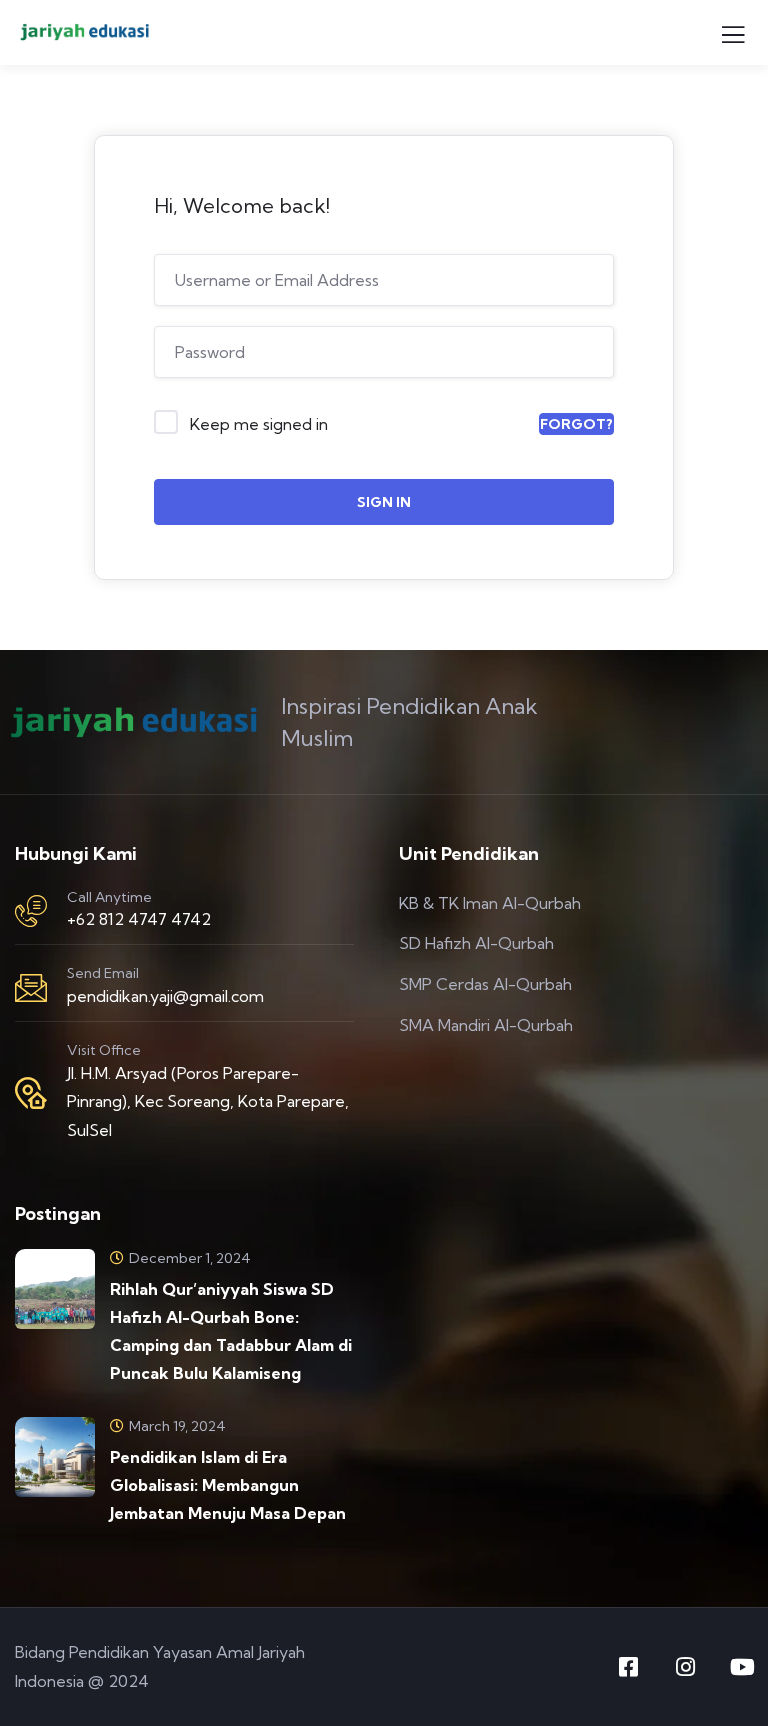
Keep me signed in (259, 424)
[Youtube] (742, 1667)
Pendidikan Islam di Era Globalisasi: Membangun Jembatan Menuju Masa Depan (228, 1485)
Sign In (384, 502)
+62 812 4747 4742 (139, 919)
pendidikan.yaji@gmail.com (165, 996)
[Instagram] (685, 1667)
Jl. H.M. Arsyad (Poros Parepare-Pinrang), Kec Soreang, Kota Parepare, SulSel (208, 1102)
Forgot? (576, 424)
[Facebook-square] (628, 1667)
